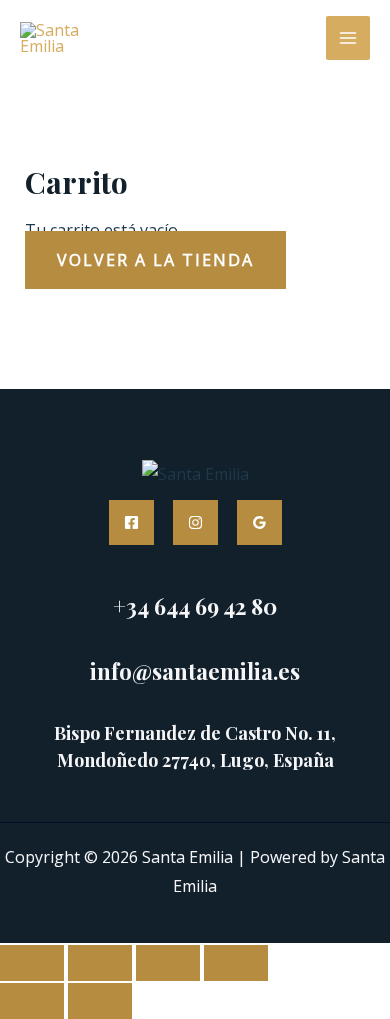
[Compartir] (168, 963)
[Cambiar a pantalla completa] (100, 963)
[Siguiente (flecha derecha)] (100, 1001)
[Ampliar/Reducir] (32, 963)
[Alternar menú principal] (348, 38)
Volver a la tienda (155, 260)
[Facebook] (131, 522)
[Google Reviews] (259, 522)
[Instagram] (195, 522)
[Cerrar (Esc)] (236, 963)
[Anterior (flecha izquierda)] (32, 1001)
